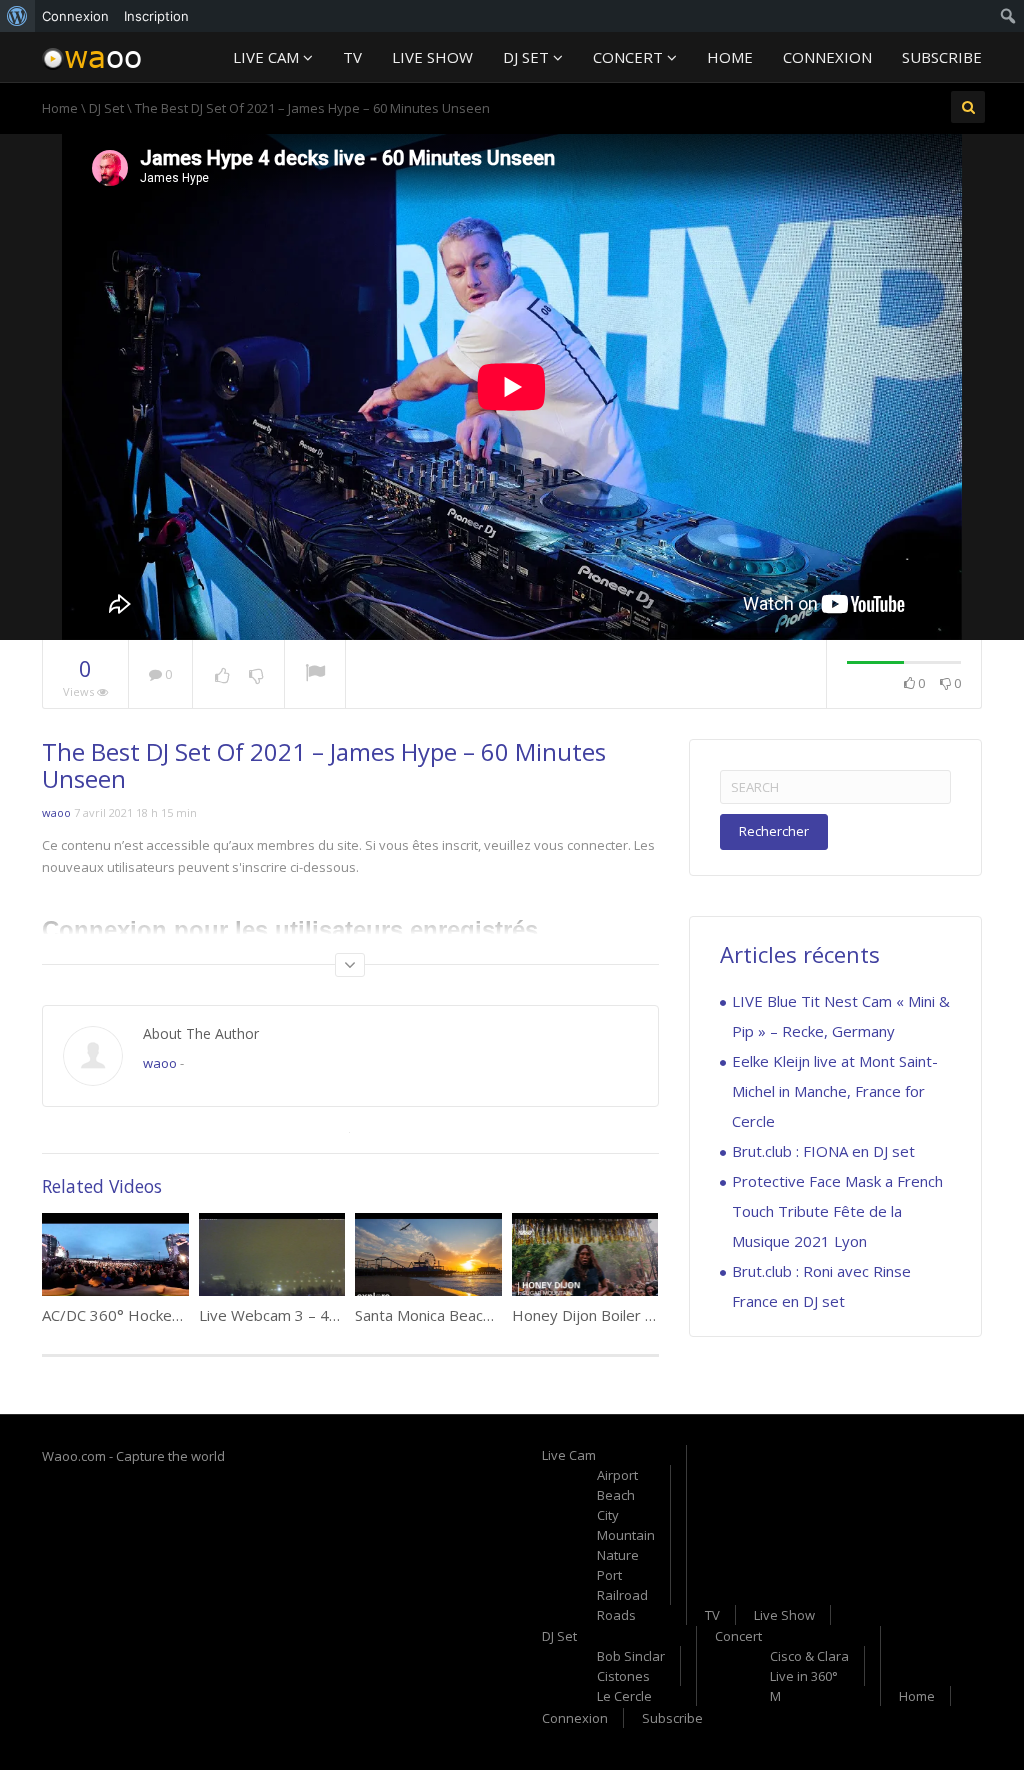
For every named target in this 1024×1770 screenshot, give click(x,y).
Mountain (626, 1535)
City (608, 1515)
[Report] (315, 675)
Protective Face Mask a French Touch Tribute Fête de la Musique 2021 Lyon (837, 1211)
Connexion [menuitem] (75, 16)
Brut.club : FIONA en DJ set (823, 1151)
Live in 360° (804, 1676)
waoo (56, 812)
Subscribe (942, 57)
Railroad (622, 1595)
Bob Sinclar (631, 1656)
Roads (616, 1615)
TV (352, 57)
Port (609, 1575)
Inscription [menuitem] (156, 16)
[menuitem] (17, 16)
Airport (617, 1475)
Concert (630, 57)
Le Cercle (624, 1696)
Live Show (432, 57)
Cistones (623, 1676)
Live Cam (268, 57)
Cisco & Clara (809, 1656)
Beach (616, 1495)
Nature (618, 1555)
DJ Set (528, 57)
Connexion (827, 57)
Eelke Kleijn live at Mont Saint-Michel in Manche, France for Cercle (835, 1091)
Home (730, 57)
